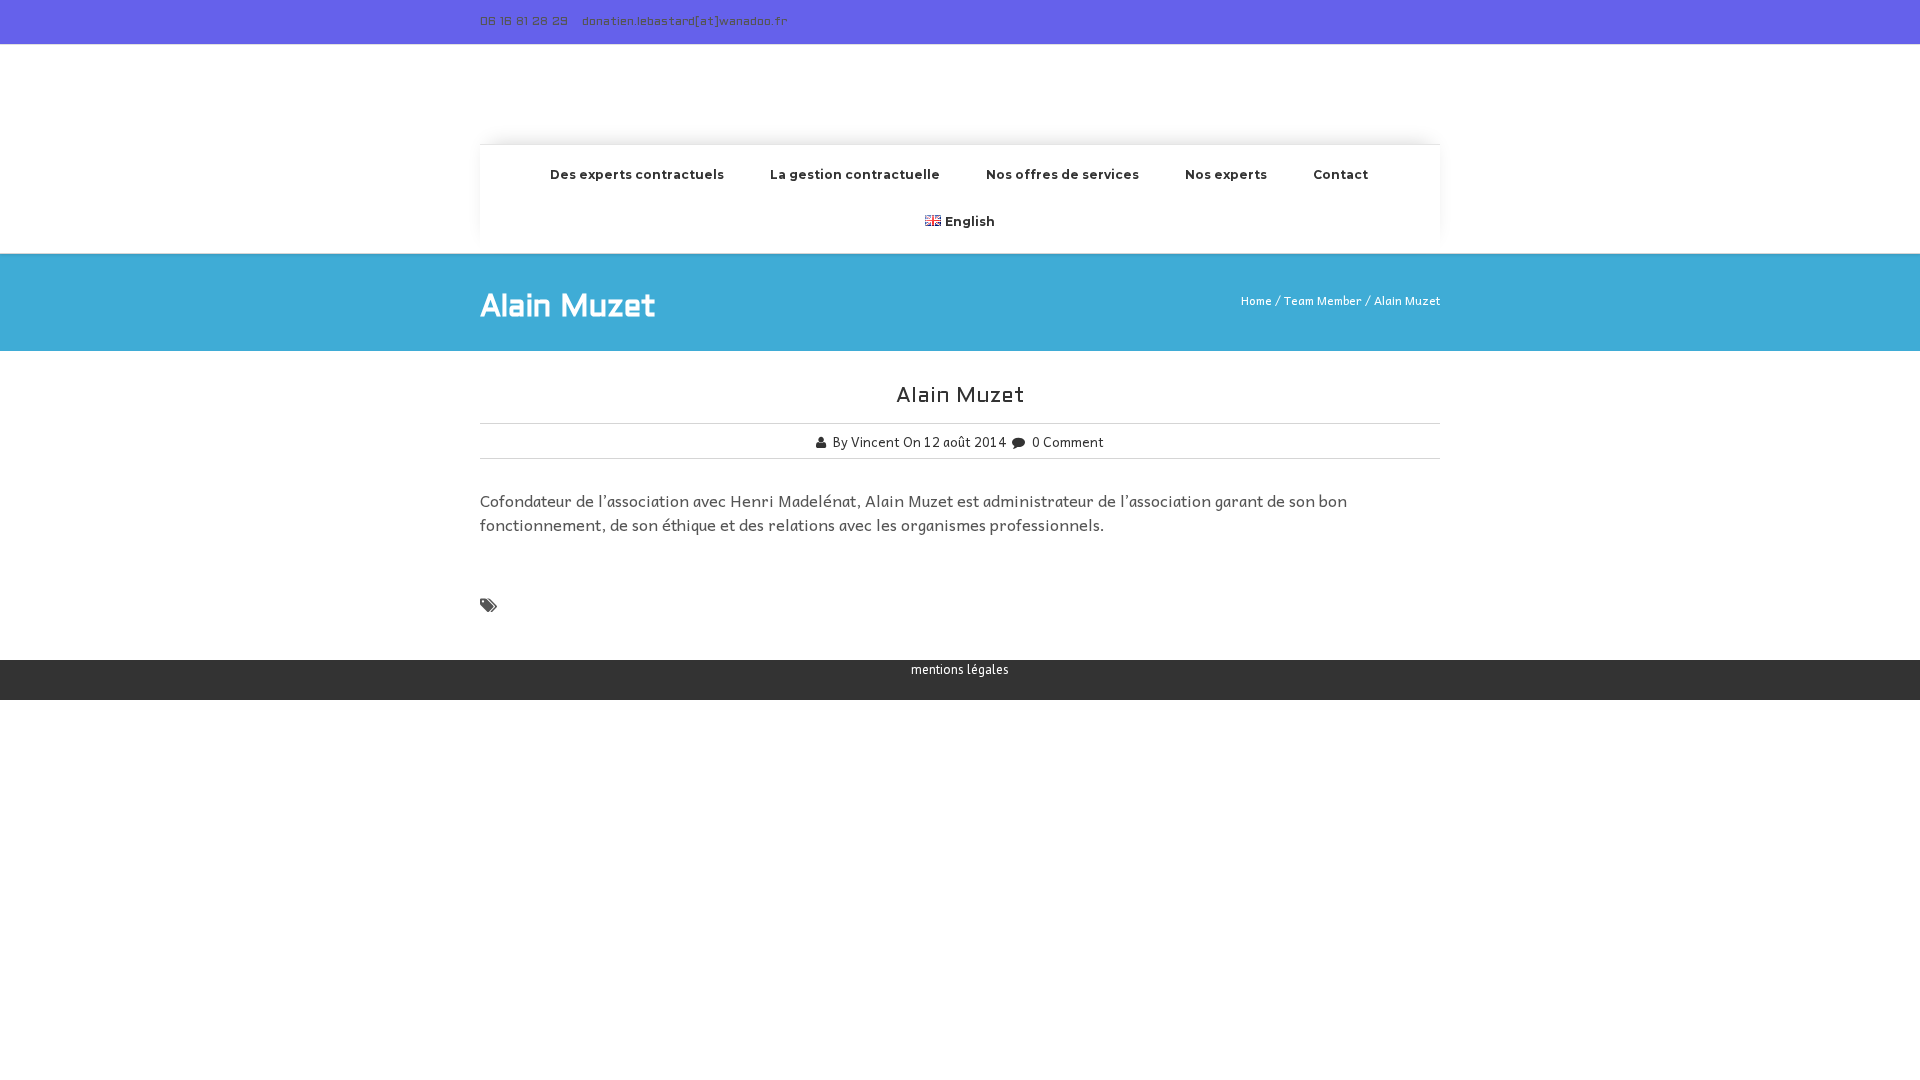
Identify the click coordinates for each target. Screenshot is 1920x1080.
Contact (1340, 174)
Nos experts (1226, 174)
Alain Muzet (960, 396)
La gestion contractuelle (855, 174)
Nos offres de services (1062, 174)
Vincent (875, 441)
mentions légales (960, 669)
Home (1256, 300)
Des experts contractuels (637, 174)
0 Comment (1068, 441)
